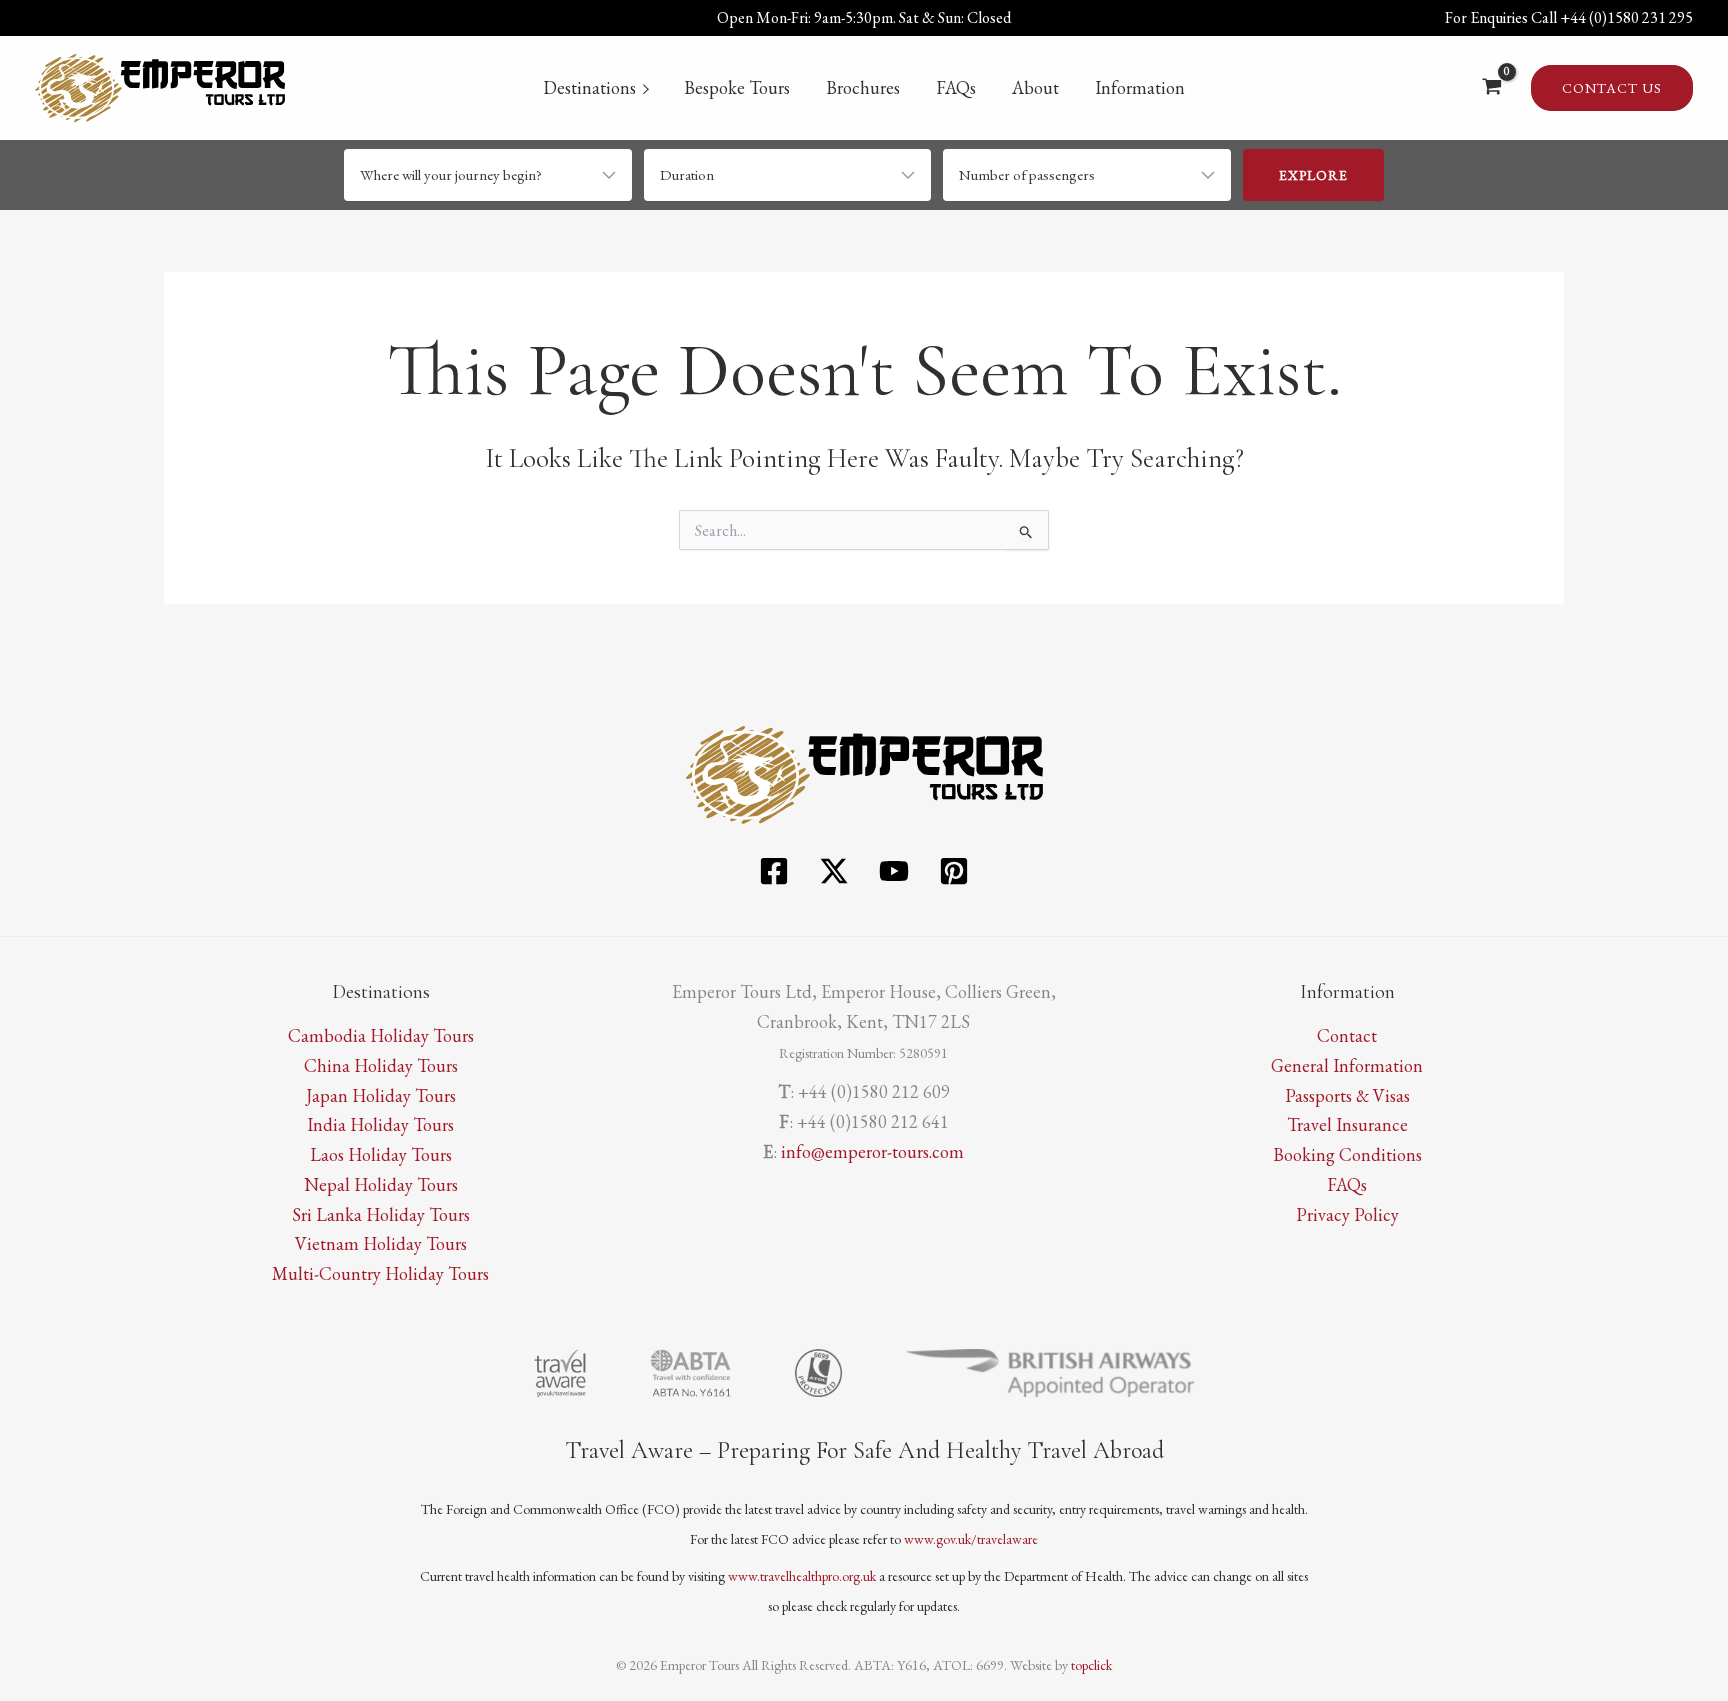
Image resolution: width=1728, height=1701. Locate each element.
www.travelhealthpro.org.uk (802, 1576)
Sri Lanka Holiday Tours (381, 1214)
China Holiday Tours (381, 1065)
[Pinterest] (954, 871)
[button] (1612, 88)
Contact (1347, 1035)
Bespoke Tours (737, 87)
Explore (1313, 175)
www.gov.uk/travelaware (971, 1539)
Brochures (863, 87)
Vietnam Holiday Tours (381, 1243)
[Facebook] (774, 871)
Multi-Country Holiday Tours (380, 1273)
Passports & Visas (1347, 1095)
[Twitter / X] (834, 871)
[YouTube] (894, 871)
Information (1140, 87)
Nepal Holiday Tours (381, 1184)
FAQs (956, 87)
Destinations (589, 87)
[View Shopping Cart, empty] (1492, 88)
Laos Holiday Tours (381, 1154)
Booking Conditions (1347, 1154)
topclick (1091, 1665)
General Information (1347, 1065)
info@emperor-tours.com (872, 1151)
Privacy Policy (1347, 1214)
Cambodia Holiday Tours (381, 1035)
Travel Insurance (1347, 1124)
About (1035, 87)
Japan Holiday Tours (381, 1095)
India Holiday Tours (380, 1124)
